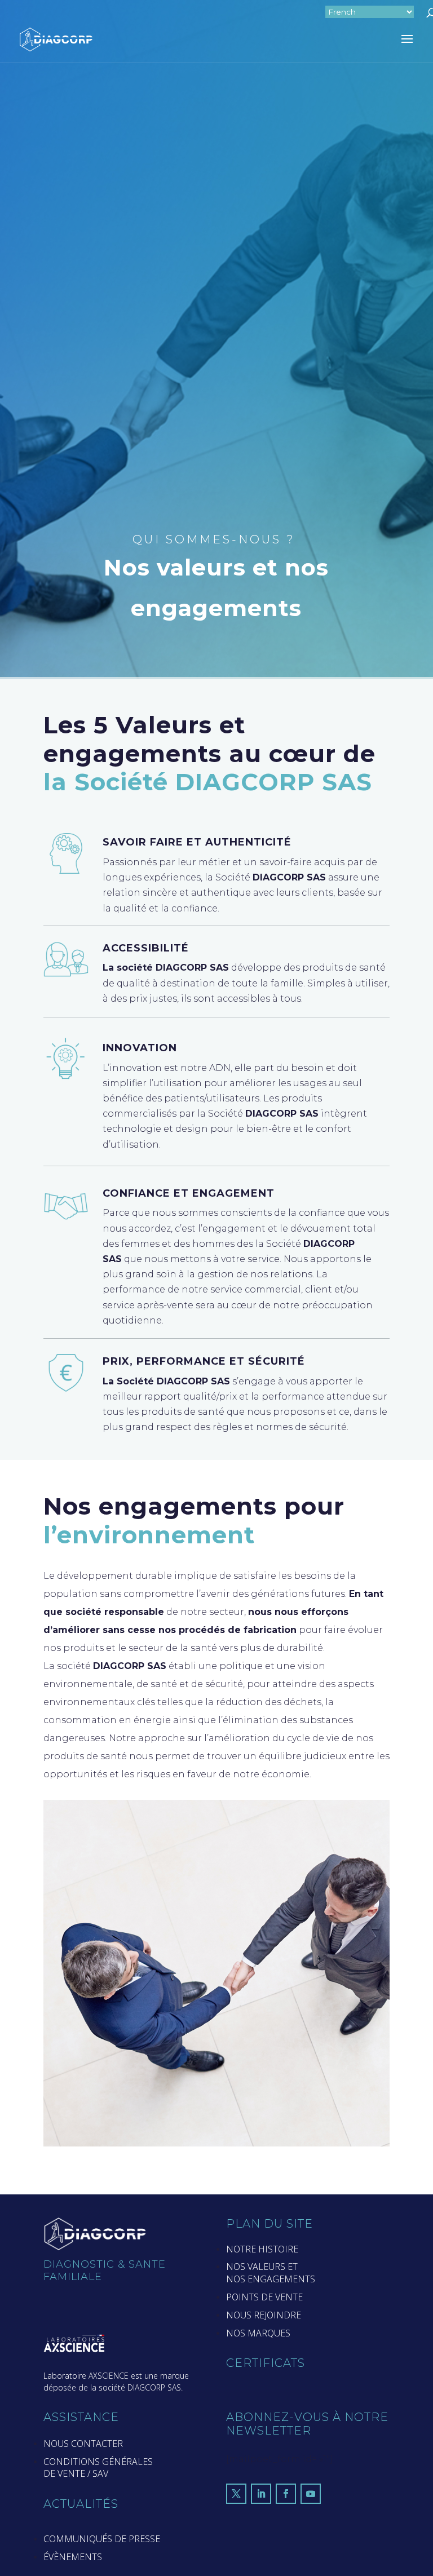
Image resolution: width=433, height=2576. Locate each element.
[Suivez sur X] (236, 2494)
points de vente (264, 2297)
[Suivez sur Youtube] (311, 2494)
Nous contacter (83, 2444)
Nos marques (258, 2333)
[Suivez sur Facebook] (286, 2494)
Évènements (73, 2557)
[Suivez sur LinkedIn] (261, 2494)
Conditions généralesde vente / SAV (98, 2468)
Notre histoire (262, 2249)
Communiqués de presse (102, 2539)
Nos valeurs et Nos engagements (271, 2273)
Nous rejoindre (264, 2315)
